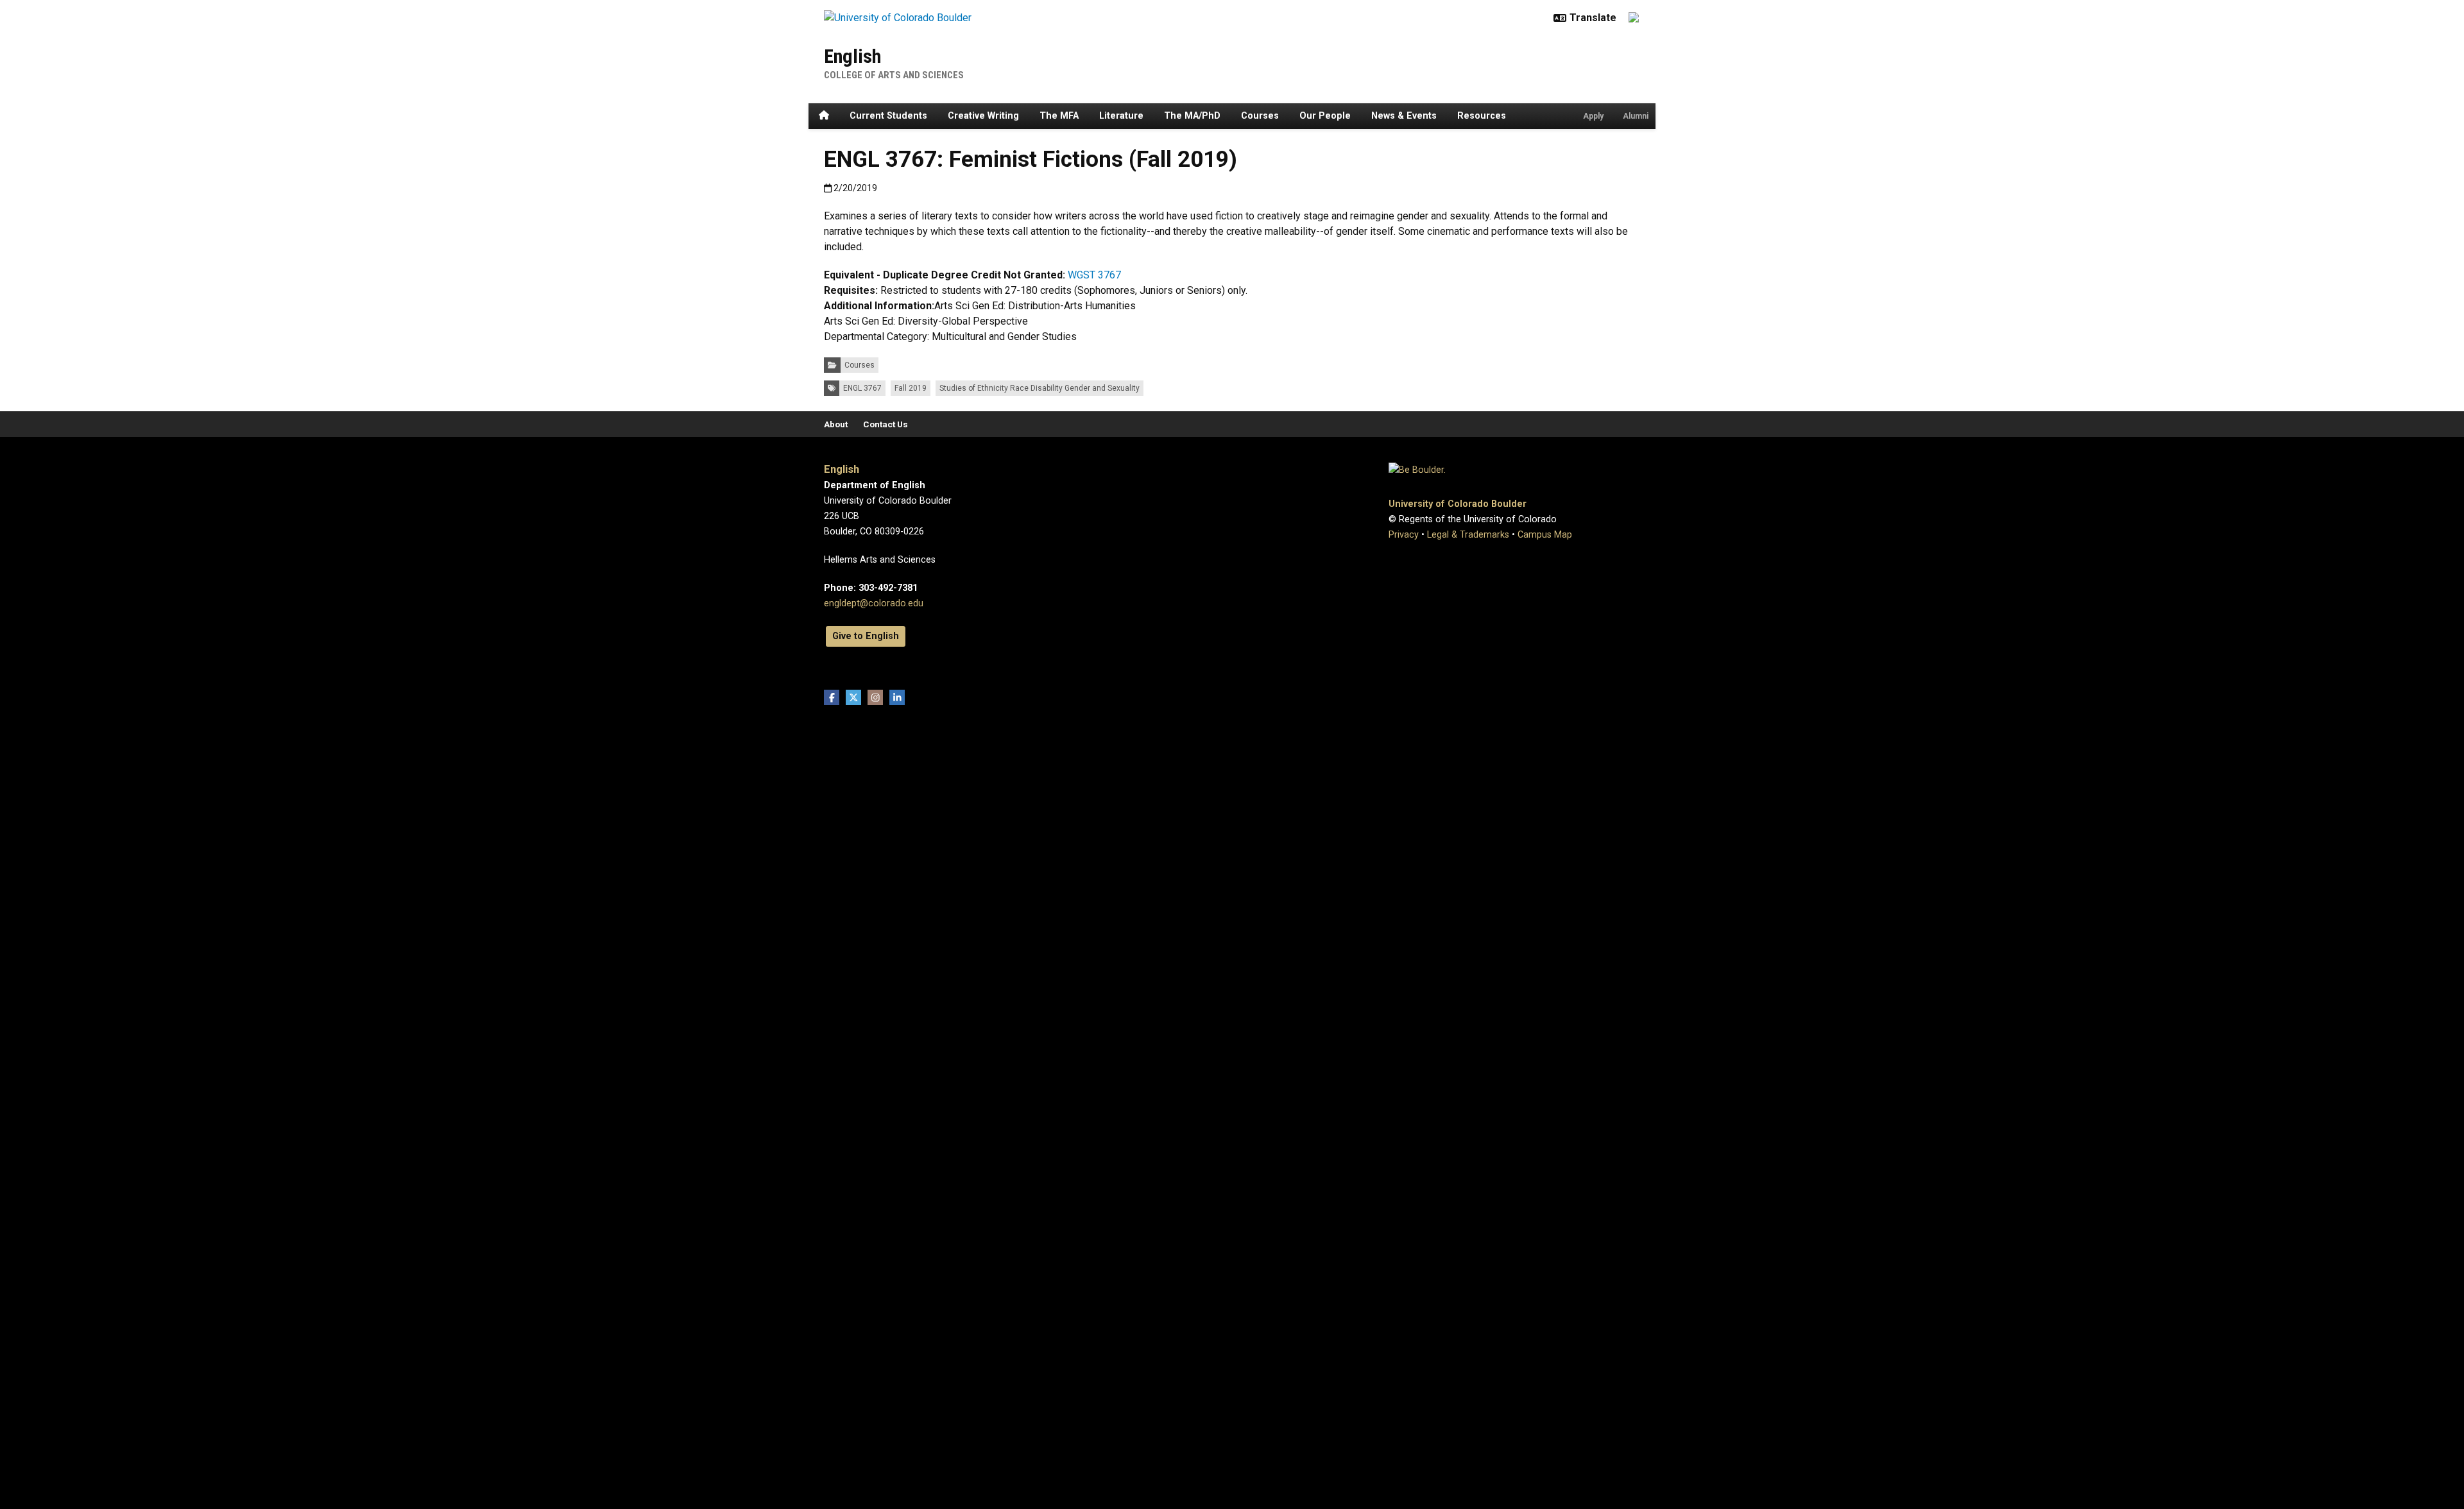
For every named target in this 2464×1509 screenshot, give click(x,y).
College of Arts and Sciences (894, 75)
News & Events (1404, 116)
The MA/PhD (1192, 116)
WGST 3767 (1094, 275)
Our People (1325, 116)
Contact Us (886, 424)
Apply (1593, 116)
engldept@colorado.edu (874, 603)
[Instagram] (875, 697)
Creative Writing (983, 116)
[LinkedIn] (897, 697)
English (852, 56)
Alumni (1636, 116)
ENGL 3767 (862, 388)
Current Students (888, 116)
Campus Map (1545, 535)
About (836, 424)
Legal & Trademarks (1468, 535)
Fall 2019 (911, 388)
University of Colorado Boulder (1458, 504)
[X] (853, 697)
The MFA (1059, 116)
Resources (1482, 116)
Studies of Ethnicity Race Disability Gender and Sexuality (1039, 388)
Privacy (1404, 535)
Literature (1121, 116)
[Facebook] (832, 697)
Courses (1260, 116)
